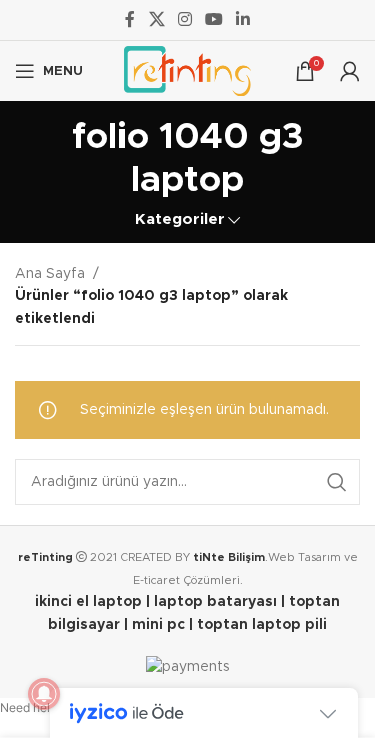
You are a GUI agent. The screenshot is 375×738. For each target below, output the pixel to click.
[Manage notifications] (44, 694)
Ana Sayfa (50, 274)
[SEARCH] (337, 482)
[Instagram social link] (184, 19)
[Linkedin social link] (243, 19)
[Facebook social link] (130, 19)
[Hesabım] (350, 71)
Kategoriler (180, 219)
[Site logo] (187, 71)
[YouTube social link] (214, 19)
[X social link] (156, 19)
